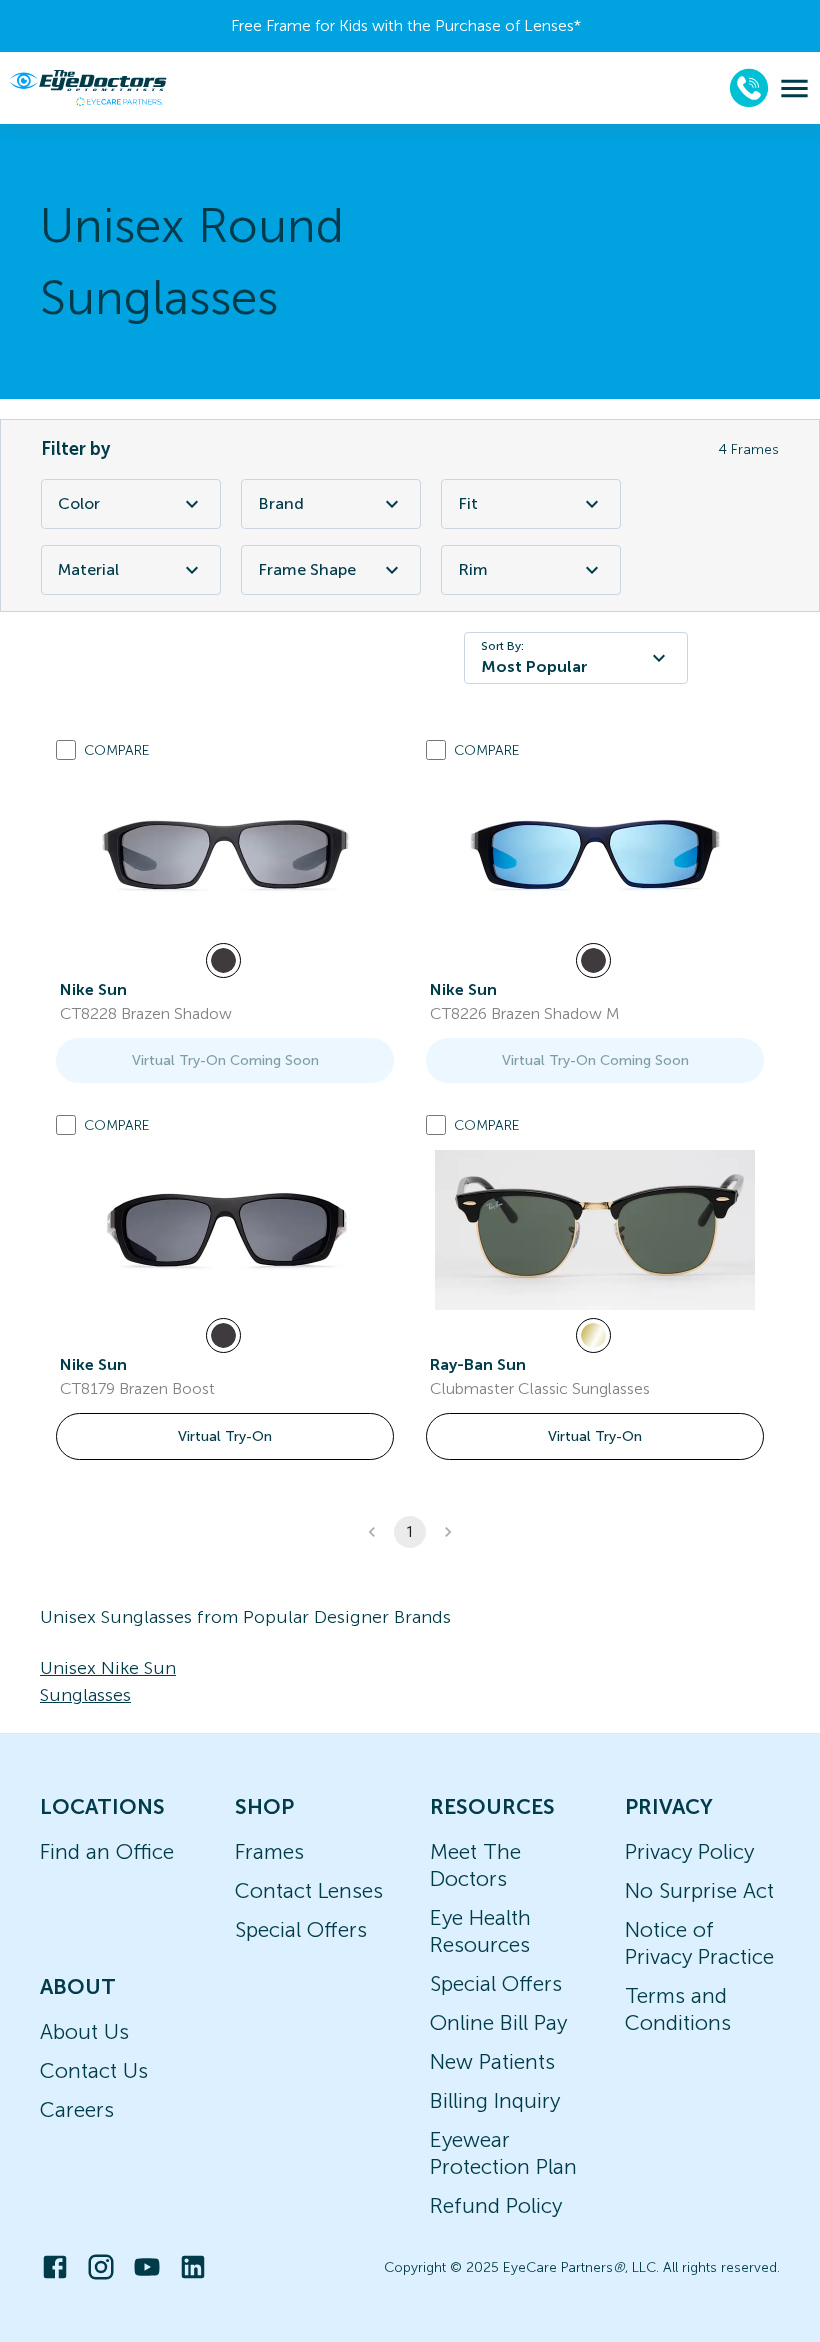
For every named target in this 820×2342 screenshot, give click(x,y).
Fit (468, 503)
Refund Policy (496, 2205)
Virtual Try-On (225, 1436)
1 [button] (410, 1532)
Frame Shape (307, 569)
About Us (84, 2031)
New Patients (492, 2061)
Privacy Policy (689, 1851)
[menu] (794, 88)
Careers (77, 2109)
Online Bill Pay (498, 2022)
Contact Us (94, 2070)
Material (88, 569)
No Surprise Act (699, 1890)
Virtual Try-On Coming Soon (225, 1060)
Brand (281, 503)
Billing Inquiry (495, 2100)
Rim (473, 569)
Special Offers (301, 1929)
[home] (88, 88)
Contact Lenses (309, 1890)
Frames (269, 1851)
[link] (225, 855)
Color (79, 503)
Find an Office (107, 1851)
